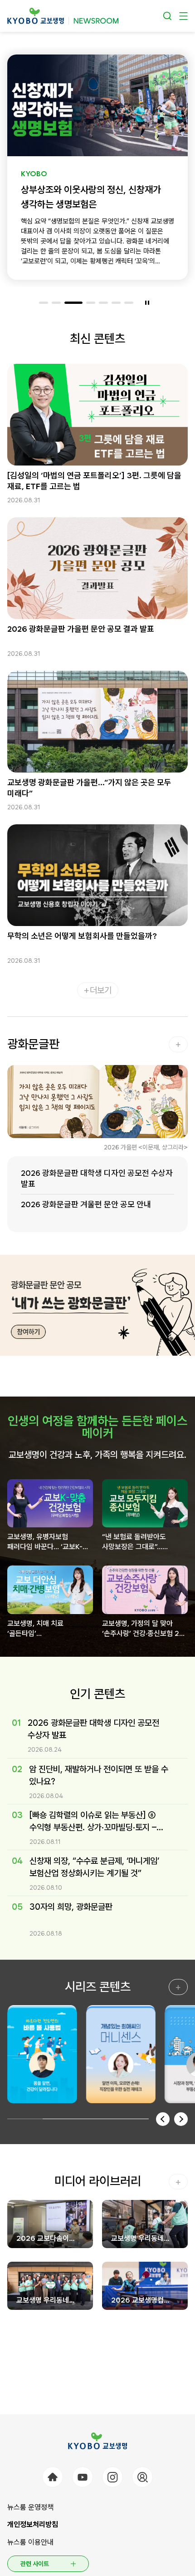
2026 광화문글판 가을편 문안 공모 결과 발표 (81, 629)
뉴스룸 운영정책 (30, 2507)
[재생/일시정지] (147, 302)
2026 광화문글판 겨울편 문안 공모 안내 (86, 1204)
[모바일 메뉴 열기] (183, 16)
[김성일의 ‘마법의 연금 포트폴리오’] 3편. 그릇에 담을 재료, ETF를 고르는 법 (94, 481)
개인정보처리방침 (33, 2524)
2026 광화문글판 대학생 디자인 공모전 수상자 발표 (97, 1178)
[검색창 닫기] (168, 16)
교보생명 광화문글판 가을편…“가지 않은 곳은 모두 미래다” (89, 788)
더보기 (101, 990)
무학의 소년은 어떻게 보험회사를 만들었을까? (82, 936)
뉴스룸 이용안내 (30, 2542)
